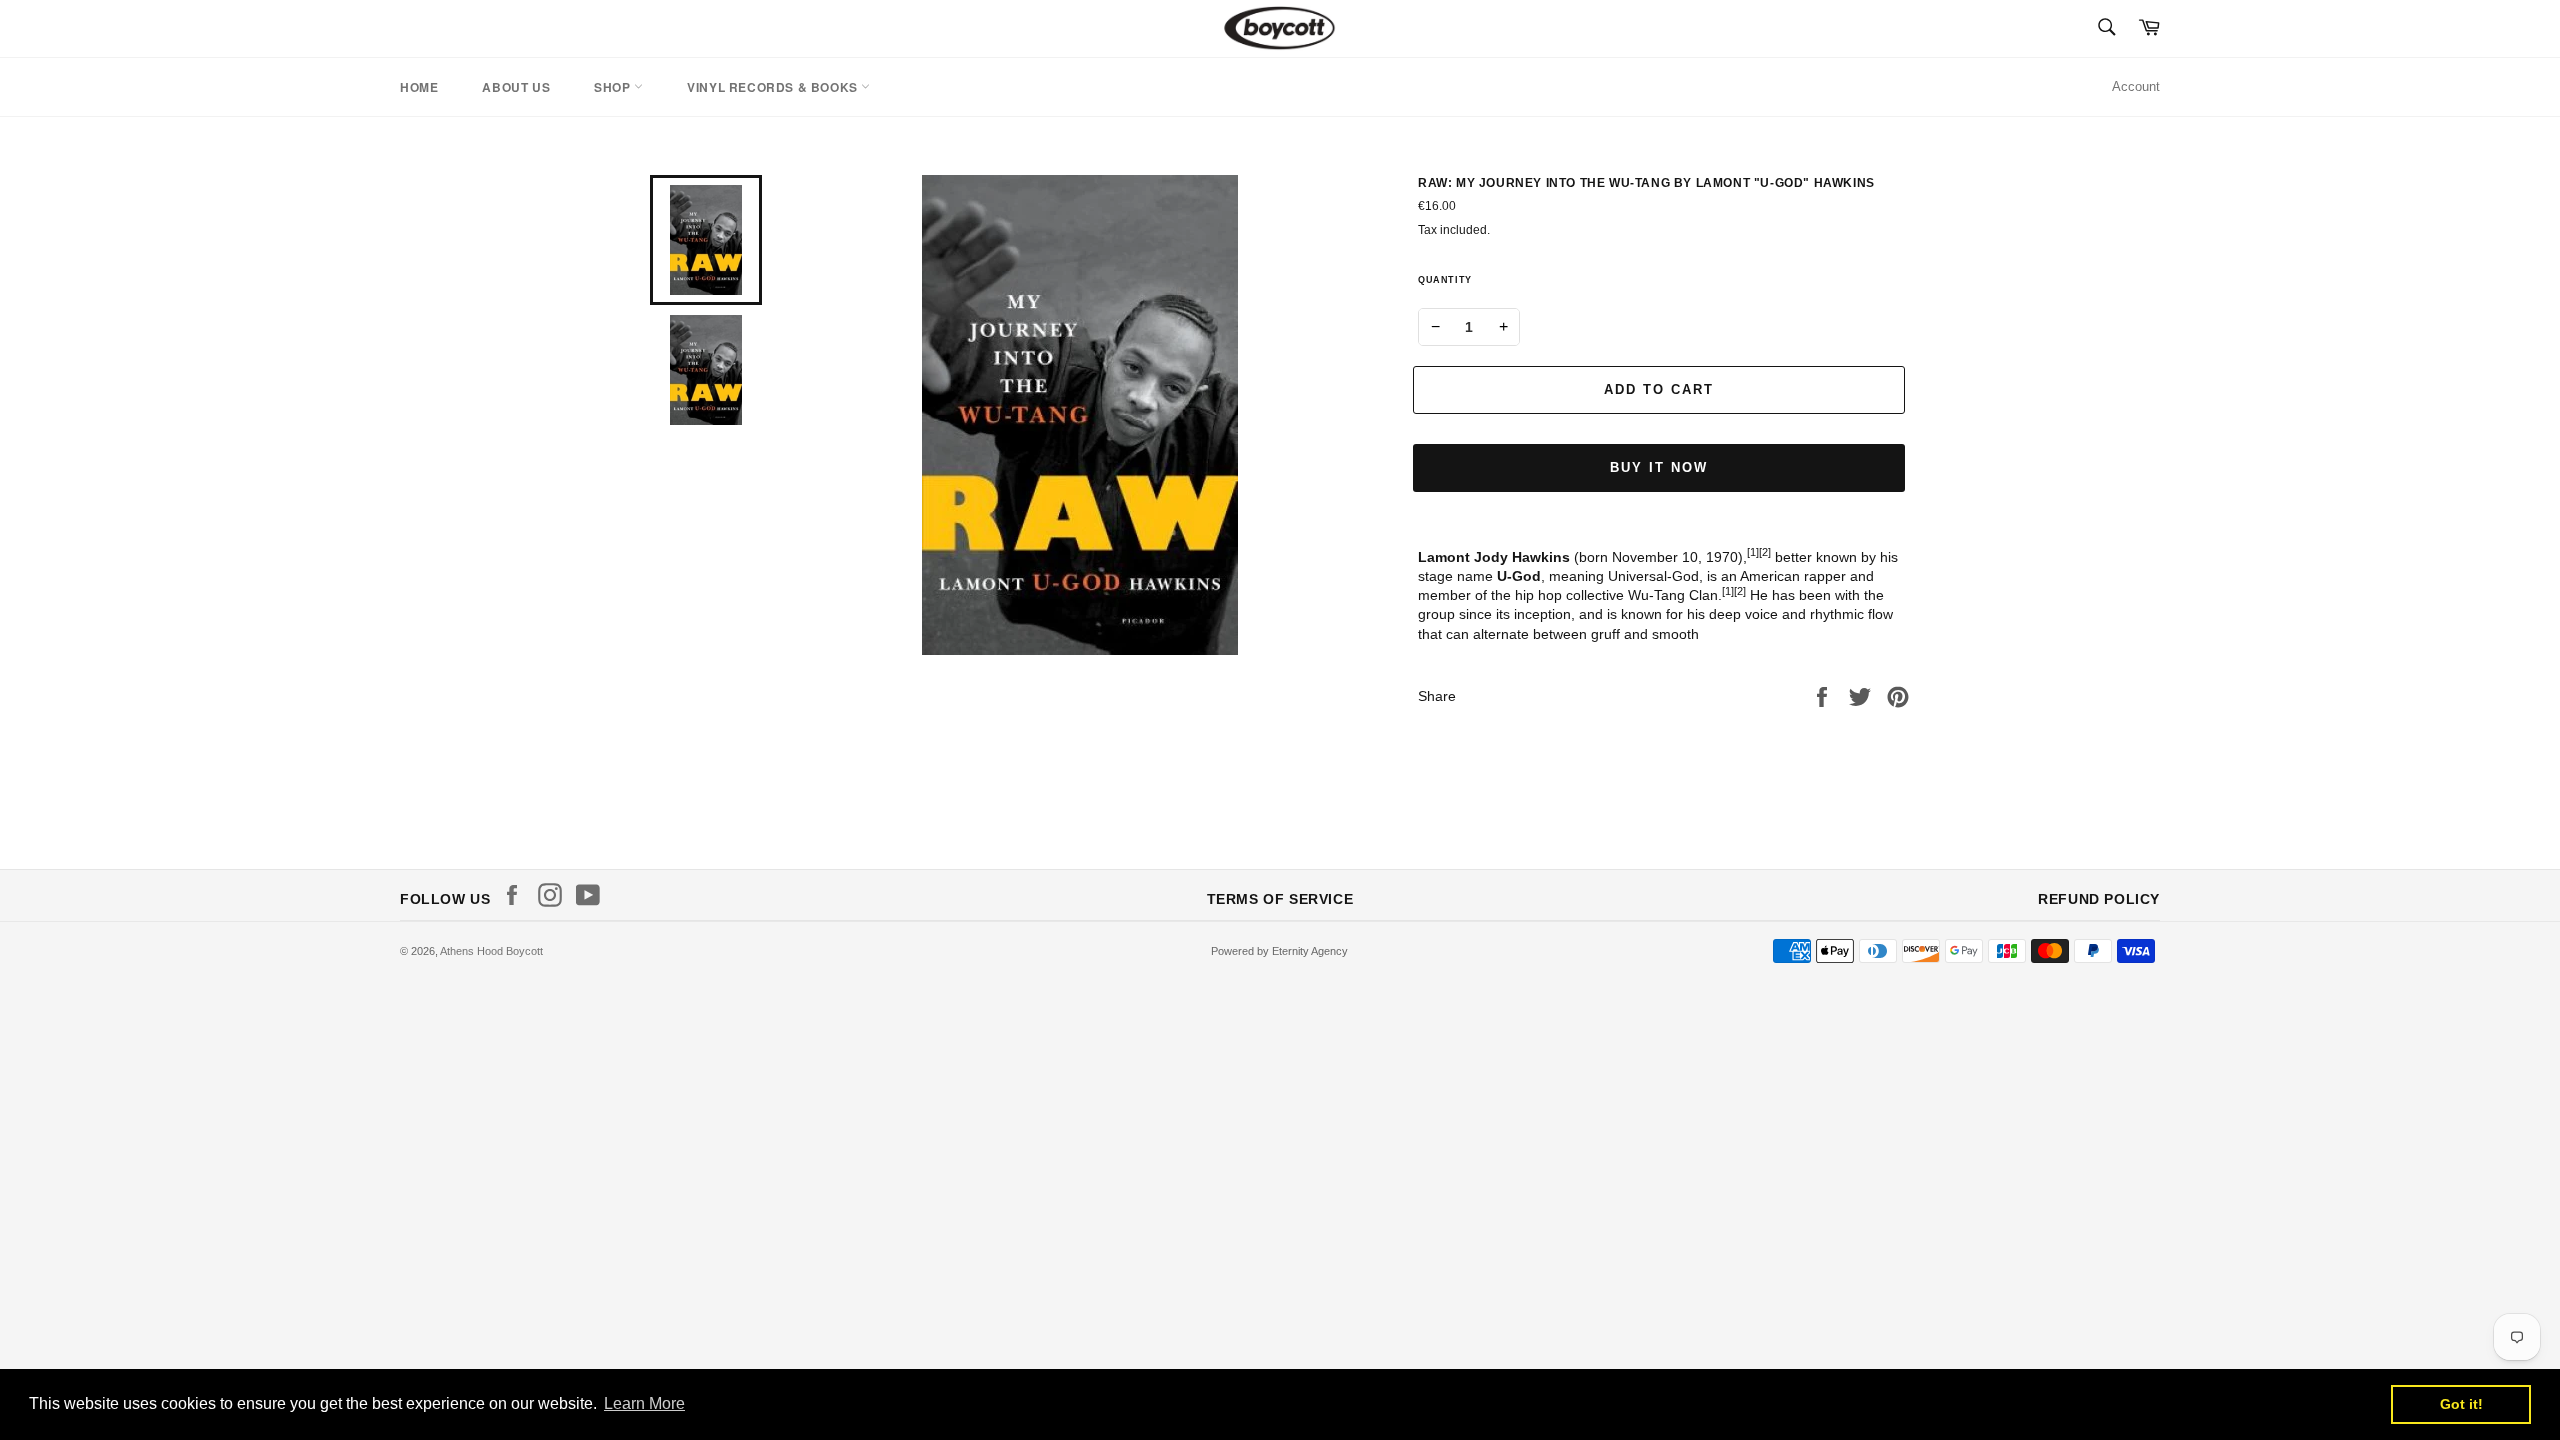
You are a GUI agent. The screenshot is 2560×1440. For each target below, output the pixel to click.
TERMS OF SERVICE (1280, 899)
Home (419, 87)
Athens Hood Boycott (491, 951)
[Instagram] (555, 895)
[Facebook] (517, 895)
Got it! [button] (2461, 1404)
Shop (614, 87)
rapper (1825, 576)
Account (2136, 86)
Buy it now (1659, 467)
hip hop (1538, 595)
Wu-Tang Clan (1673, 595)
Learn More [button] (644, 1403)
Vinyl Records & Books (774, 87)
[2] (1765, 552)
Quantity (1445, 280)
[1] (1753, 552)
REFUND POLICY (2099, 899)
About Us (516, 87)
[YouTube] (593, 895)
